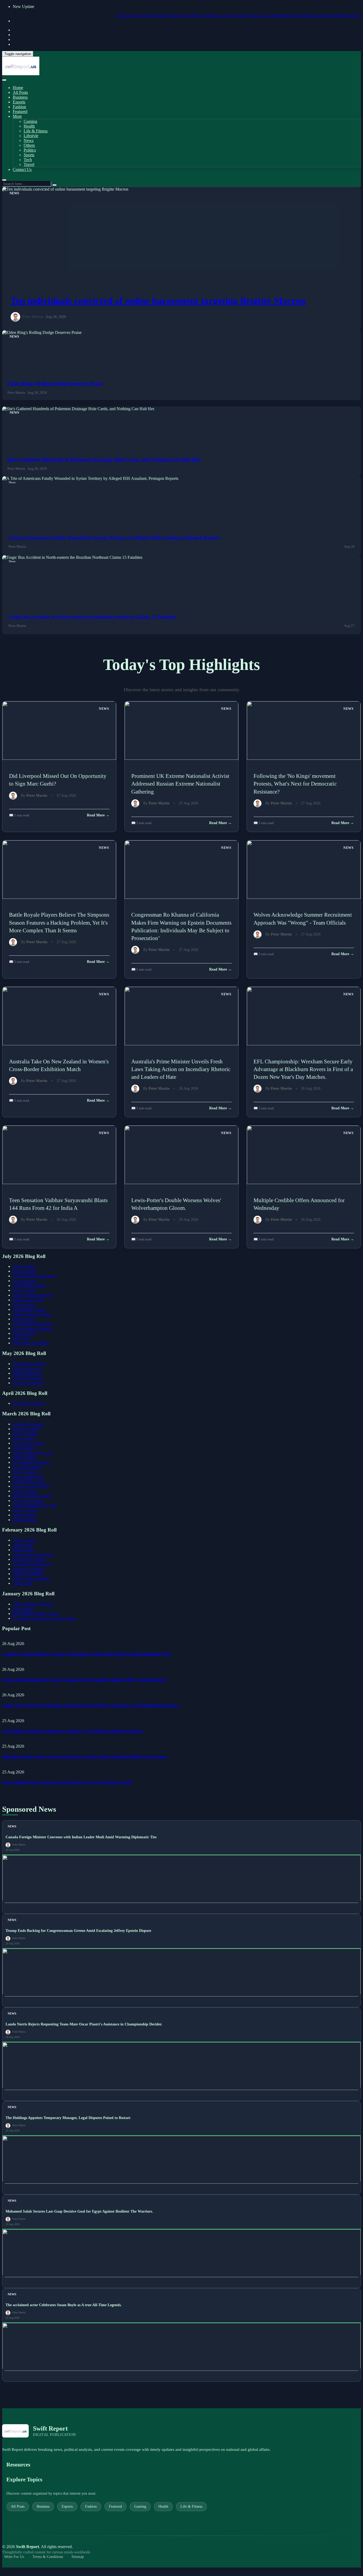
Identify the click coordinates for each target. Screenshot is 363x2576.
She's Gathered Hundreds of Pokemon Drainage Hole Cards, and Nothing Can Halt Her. (104, 460)
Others (29, 145)
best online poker (27, 1467)
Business (20, 97)
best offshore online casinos (36, 1614)
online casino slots (28, 1300)
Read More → (98, 815)
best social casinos (28, 1383)
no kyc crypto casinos (31, 1486)
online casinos (25, 1271)
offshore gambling (28, 1574)
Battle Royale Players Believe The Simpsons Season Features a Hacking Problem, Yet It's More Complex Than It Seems (59, 922)
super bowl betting (28, 1569)
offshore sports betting (31, 1314)
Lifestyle (31, 136)
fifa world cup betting (31, 1343)
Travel (29, 164)
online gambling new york (35, 1505)
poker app (21, 1338)
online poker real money (33, 1295)
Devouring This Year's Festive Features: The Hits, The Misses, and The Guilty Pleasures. (167, 16)
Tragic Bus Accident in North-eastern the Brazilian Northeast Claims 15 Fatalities (93, 617)
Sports (29, 155)
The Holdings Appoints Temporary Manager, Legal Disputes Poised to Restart (72, 1731)
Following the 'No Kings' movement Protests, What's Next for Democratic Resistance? (295, 784)
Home (18, 88)
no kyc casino (24, 1290)
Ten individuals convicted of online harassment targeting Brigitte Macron (158, 301)
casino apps (22, 1545)
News (29, 140)
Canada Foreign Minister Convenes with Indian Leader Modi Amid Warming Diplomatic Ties (87, 1654)
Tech (28, 160)
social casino (23, 1550)
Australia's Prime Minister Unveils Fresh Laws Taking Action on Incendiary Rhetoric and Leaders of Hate (181, 1069)
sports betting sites (28, 1477)
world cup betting (28, 1378)
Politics (30, 150)
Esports (19, 102)
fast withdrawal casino (31, 1462)
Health (29, 126)
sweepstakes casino (29, 1285)
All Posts (20, 92)
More (17, 116)
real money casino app (31, 1564)
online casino (24, 1305)
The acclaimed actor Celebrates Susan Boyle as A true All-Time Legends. (67, 1782)
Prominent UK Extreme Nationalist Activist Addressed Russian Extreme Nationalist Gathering (180, 784)
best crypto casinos (29, 1501)
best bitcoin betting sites (33, 1324)
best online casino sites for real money (45, 1618)
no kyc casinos (25, 1434)
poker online (23, 1448)
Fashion (19, 107)
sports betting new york (32, 1453)
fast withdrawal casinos (32, 1329)
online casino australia (31, 1578)
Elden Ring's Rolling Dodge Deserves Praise (55, 383)
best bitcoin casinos (29, 1364)
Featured (20, 112)
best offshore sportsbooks (34, 1276)
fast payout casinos (29, 1443)
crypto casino (24, 1266)
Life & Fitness (36, 131)
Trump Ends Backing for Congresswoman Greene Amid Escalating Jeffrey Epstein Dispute (84, 1680)
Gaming (30, 121)
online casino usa (27, 1368)
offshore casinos (26, 1429)
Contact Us (22, 169)
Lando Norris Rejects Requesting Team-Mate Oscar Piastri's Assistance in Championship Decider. (90, 1705)
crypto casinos (25, 1281)
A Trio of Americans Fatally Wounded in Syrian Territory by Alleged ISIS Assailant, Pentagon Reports (114, 538)
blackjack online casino (32, 1496)
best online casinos (28, 1403)
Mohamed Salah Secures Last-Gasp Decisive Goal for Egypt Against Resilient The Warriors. (85, 1757)
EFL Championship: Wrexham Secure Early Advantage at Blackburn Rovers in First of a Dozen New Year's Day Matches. (303, 1069)
